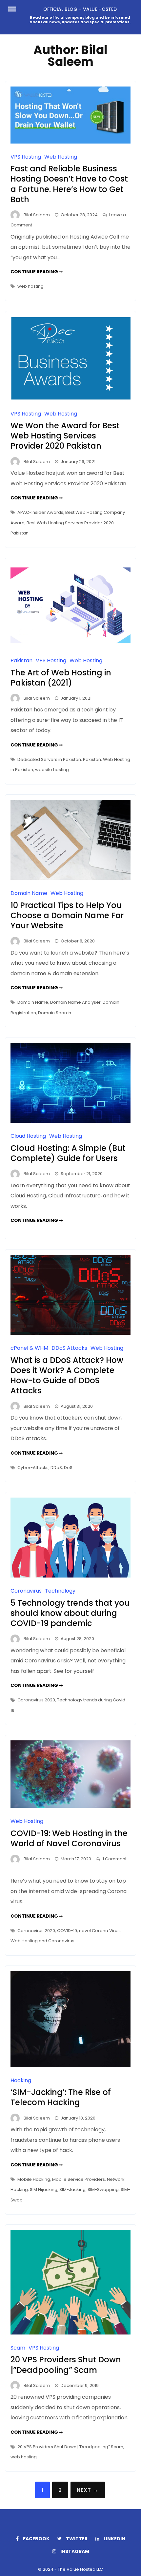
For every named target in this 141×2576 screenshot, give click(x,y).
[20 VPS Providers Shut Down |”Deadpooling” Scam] (70, 2333)
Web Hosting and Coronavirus (42, 1941)
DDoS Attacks (69, 1348)
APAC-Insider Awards (40, 512)
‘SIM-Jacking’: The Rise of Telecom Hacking (61, 2097)
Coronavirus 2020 (36, 1700)
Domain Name (29, 893)
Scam (18, 2348)
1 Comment (115, 1859)
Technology (60, 1591)
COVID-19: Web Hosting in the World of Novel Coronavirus (69, 1838)
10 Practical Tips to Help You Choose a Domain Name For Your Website (67, 915)
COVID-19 (67, 1931)
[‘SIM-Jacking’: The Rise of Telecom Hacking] (70, 2065)
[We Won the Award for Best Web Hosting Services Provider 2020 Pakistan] (70, 399)
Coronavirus (26, 1591)
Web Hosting (61, 157)
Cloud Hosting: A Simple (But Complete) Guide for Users (68, 1153)
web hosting (30, 286)
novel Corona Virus (99, 1931)
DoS (68, 1468)
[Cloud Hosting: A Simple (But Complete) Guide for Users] (70, 1121)
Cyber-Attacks (33, 1468)
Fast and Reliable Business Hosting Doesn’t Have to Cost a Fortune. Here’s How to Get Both (69, 184)
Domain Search (55, 1013)
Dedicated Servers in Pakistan (49, 759)
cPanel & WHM (29, 1348)
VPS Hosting (26, 157)
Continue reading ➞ (37, 272)
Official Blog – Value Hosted (80, 9)
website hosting (52, 770)
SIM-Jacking (72, 2189)
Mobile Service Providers (79, 2179)
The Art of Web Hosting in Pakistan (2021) (61, 678)
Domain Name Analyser (75, 1002)
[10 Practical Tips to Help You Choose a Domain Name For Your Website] (70, 878)
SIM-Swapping (103, 2189)
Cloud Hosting (28, 1136)
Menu (16, 9)
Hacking (21, 2080)
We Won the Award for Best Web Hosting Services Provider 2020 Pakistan (65, 436)
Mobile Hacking (34, 2179)
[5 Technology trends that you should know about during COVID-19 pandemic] (70, 1576)
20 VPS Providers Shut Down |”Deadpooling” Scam (66, 2365)
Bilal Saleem (37, 215)
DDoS (56, 1468)
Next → (88, 2490)
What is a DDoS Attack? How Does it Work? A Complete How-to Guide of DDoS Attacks (67, 1375)
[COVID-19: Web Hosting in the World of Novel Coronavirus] (70, 1806)
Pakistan (21, 660)
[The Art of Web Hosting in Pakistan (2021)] (70, 645)
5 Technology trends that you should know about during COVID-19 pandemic (70, 1613)
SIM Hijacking (44, 2189)
